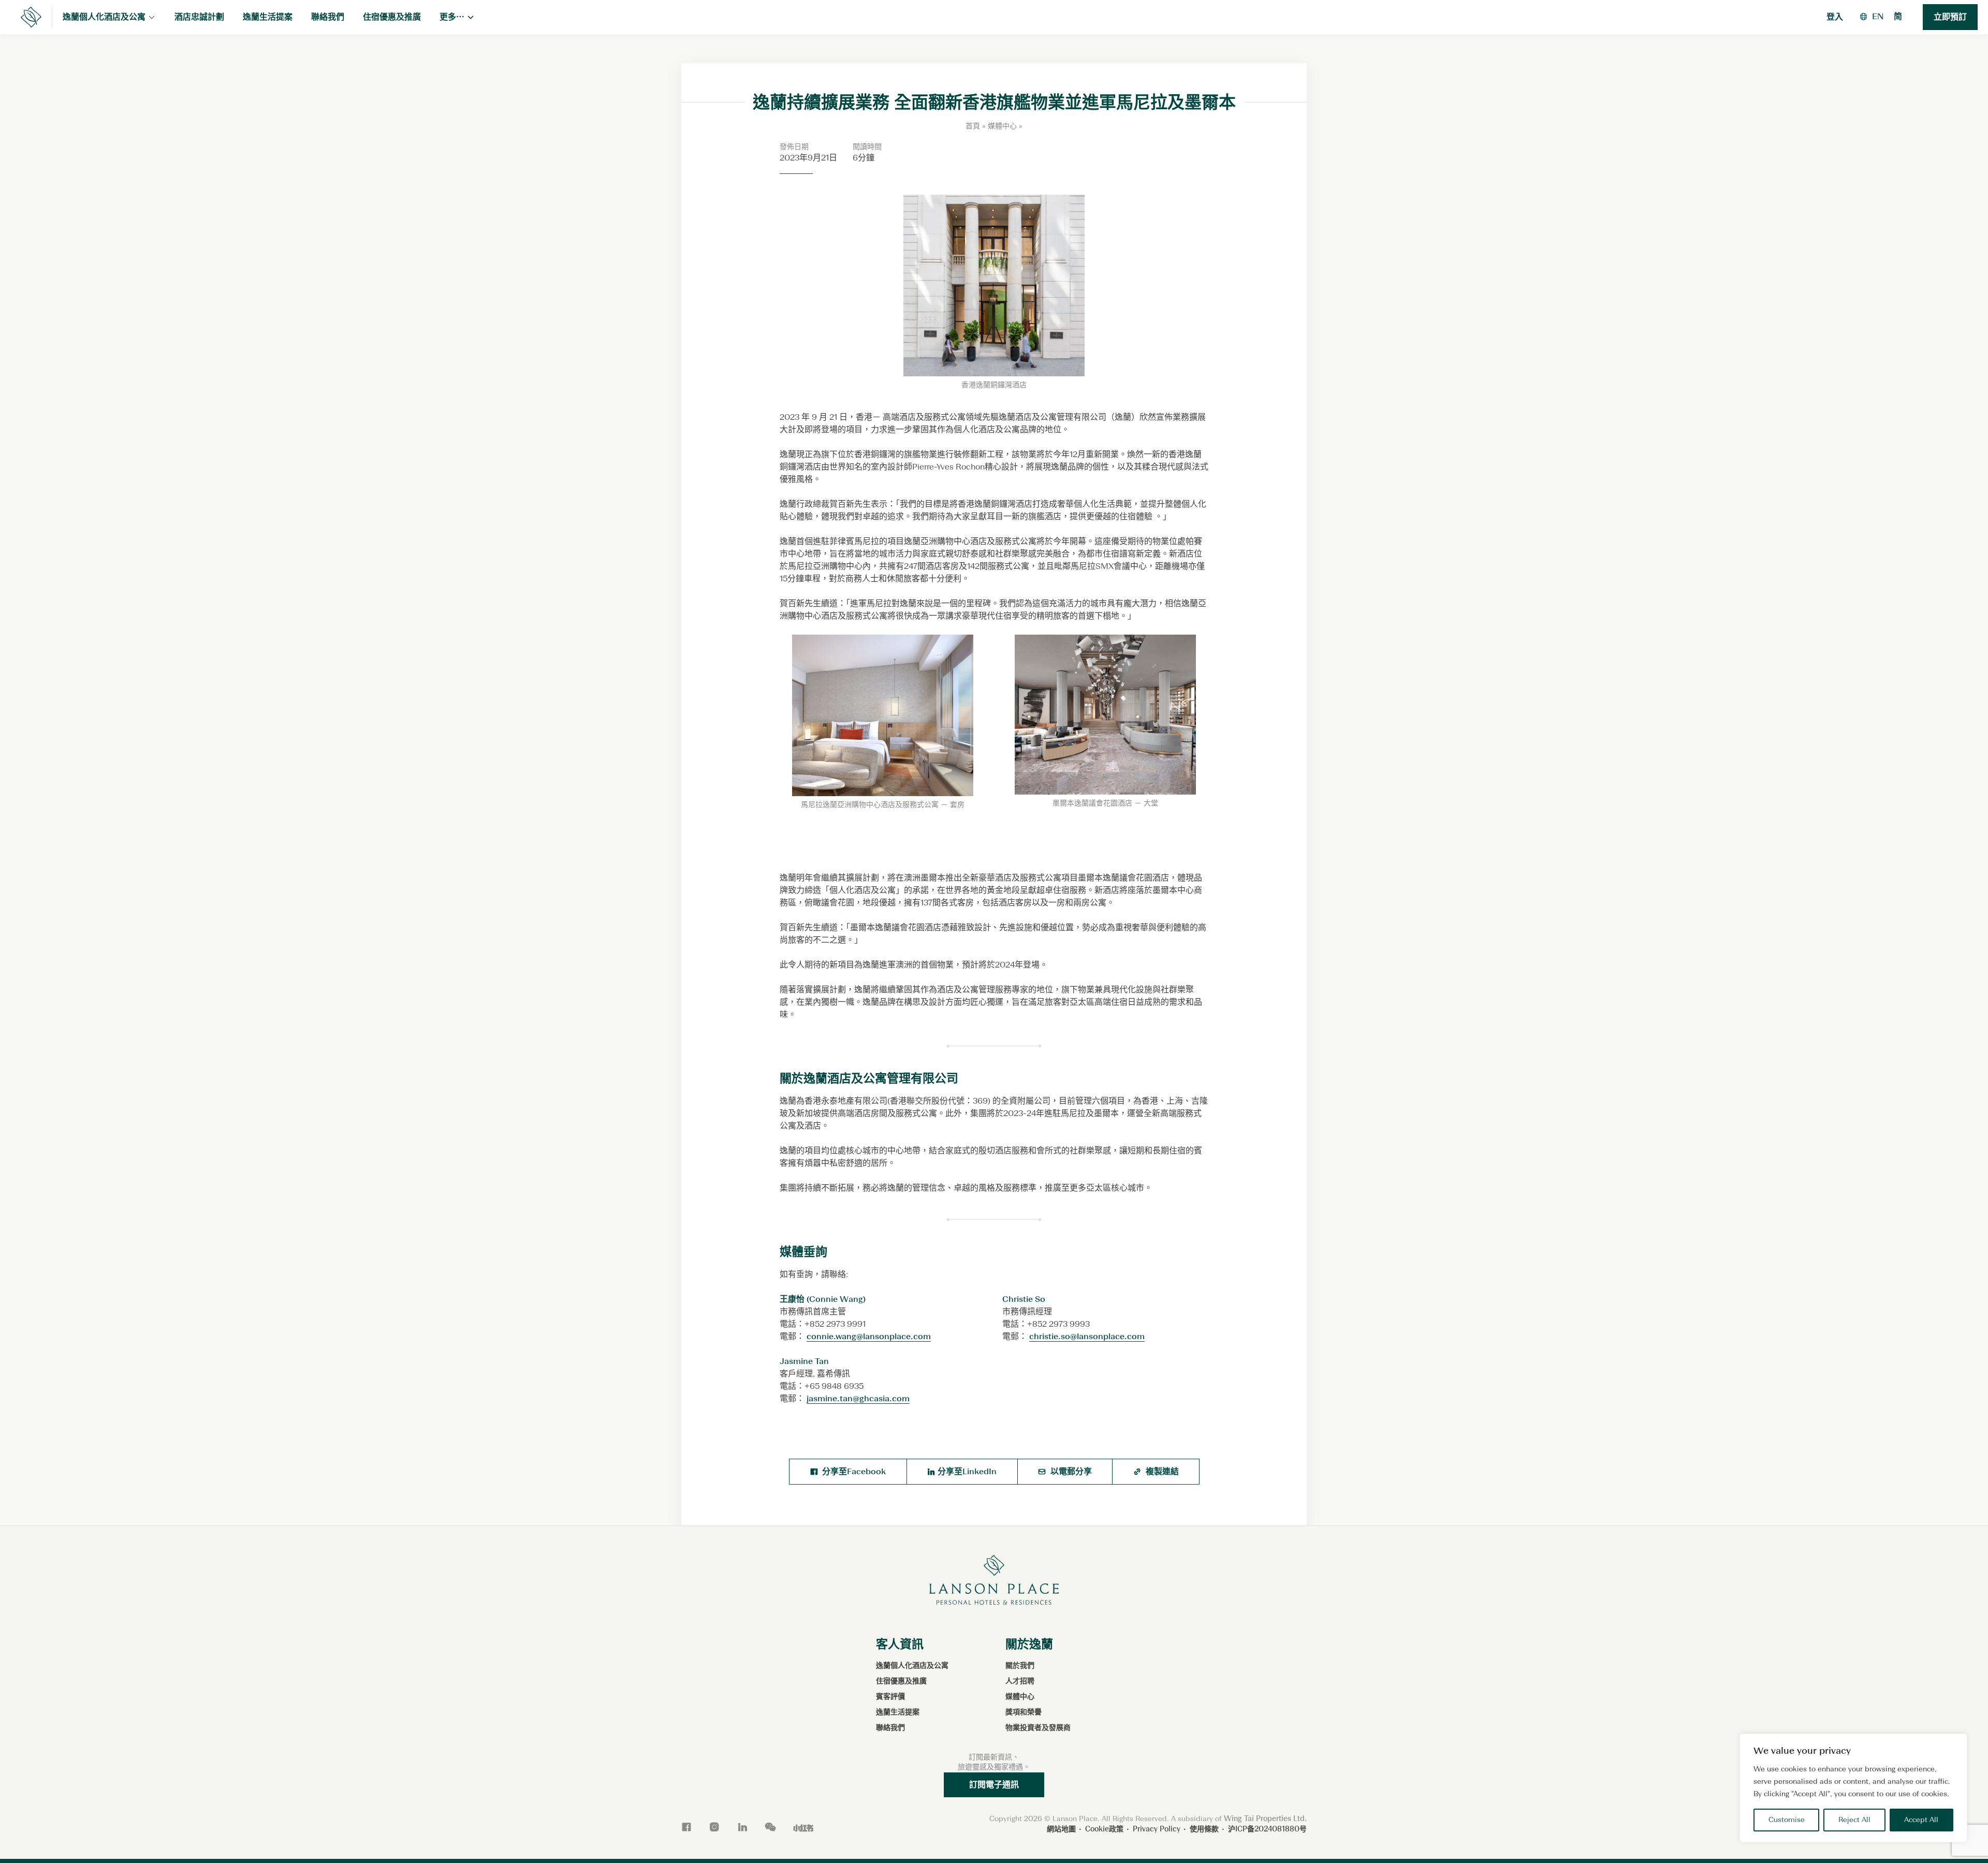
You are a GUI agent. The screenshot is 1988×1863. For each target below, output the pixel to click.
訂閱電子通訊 (994, 1785)
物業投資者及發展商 (1038, 1728)
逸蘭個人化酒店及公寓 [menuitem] (104, 17)
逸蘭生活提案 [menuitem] (268, 17)
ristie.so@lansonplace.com (1092, 1336)
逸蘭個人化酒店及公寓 (912, 1666)
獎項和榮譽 (1024, 1712)
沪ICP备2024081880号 (1267, 1829)
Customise (1787, 1820)
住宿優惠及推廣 (901, 1681)
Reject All (1854, 1820)
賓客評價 (890, 1697)
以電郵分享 (1070, 1471)
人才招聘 (1020, 1681)
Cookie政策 (1104, 1829)
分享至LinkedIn (967, 1471)
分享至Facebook (853, 1471)
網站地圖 (1061, 1829)
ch (1034, 1336)
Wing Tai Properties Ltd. (1265, 1819)
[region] (1853, 1788)
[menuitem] (1878, 16)
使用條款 (1204, 1829)
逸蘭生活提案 (898, 1712)
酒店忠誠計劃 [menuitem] (199, 17)
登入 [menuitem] (1835, 17)
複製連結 (1161, 1471)
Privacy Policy (1157, 1829)
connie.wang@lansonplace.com (869, 1336)
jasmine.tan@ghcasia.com (858, 1398)
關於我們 (1020, 1666)
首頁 (973, 126)
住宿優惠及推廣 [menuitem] (392, 17)
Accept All (1921, 1820)
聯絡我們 (890, 1728)
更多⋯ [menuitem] (452, 17)
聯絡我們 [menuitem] (328, 17)
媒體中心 (1002, 126)
